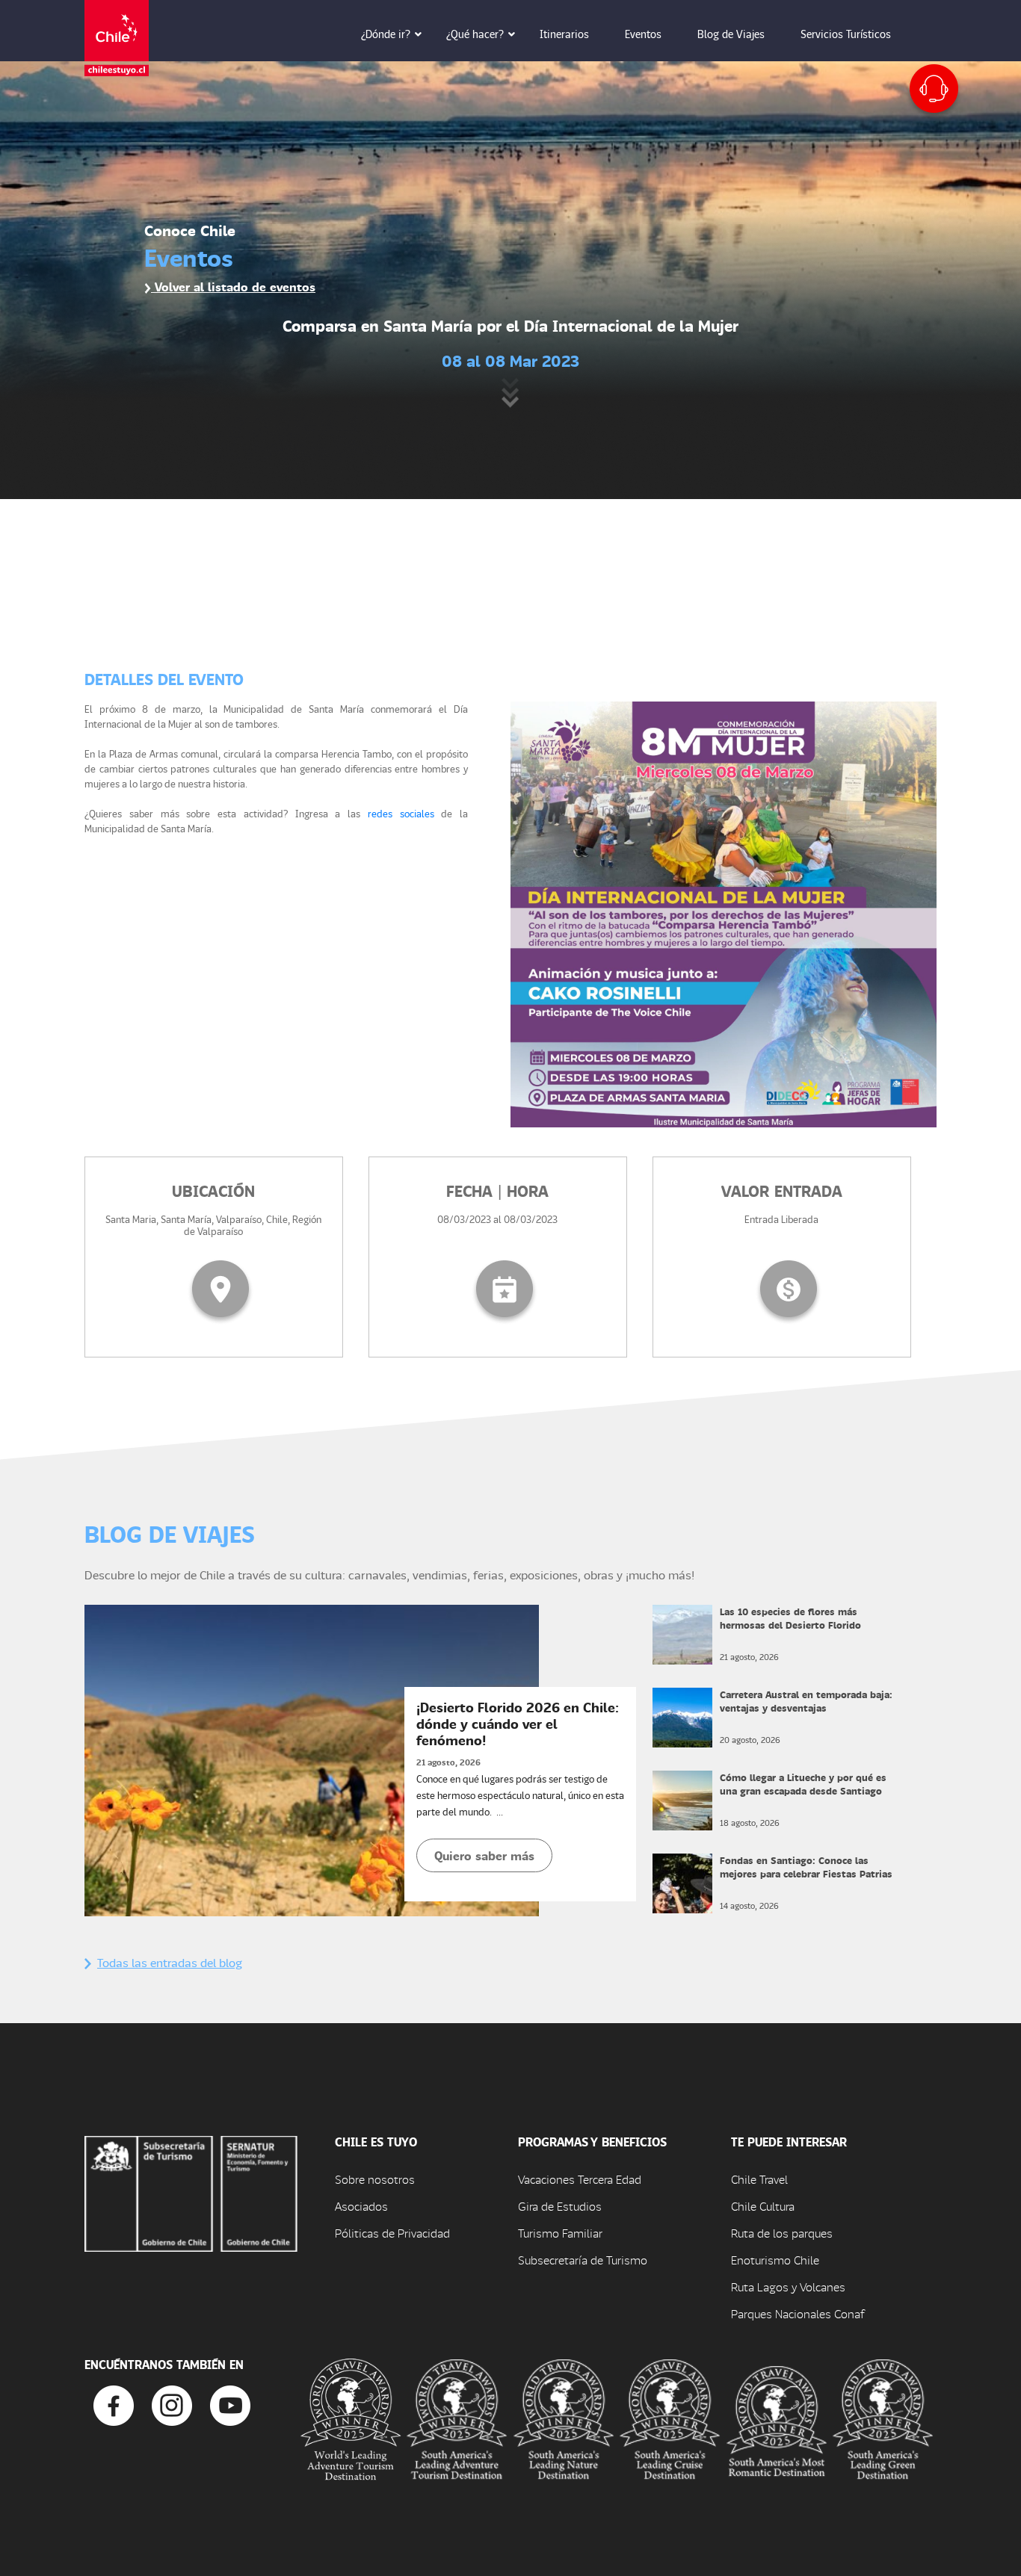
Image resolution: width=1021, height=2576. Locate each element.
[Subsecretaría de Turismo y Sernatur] (191, 2192)
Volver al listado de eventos (233, 287)
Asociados (361, 2206)
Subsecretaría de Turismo (583, 2260)
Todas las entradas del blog (170, 1962)
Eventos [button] (643, 34)
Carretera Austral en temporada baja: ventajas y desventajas (806, 1701)
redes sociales (401, 813)
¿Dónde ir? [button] (386, 34)
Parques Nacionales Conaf (798, 2313)
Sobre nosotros (375, 2179)
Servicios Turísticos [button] (846, 34)
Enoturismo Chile (775, 2260)
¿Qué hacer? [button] (475, 34)
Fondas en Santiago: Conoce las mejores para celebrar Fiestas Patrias (806, 1867)
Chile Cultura (763, 2206)
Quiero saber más (484, 1855)
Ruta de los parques (782, 2233)
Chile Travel (759, 2179)
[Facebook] (114, 2404)
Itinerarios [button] (564, 34)
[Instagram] (172, 2404)
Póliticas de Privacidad (392, 2233)
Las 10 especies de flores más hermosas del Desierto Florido (790, 1618)
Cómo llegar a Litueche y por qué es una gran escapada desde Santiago (803, 1784)
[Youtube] (230, 2404)
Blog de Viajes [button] (731, 34)
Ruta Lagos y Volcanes (788, 2286)
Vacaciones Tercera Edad (580, 2179)
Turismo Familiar (560, 2233)
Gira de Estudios (560, 2206)
